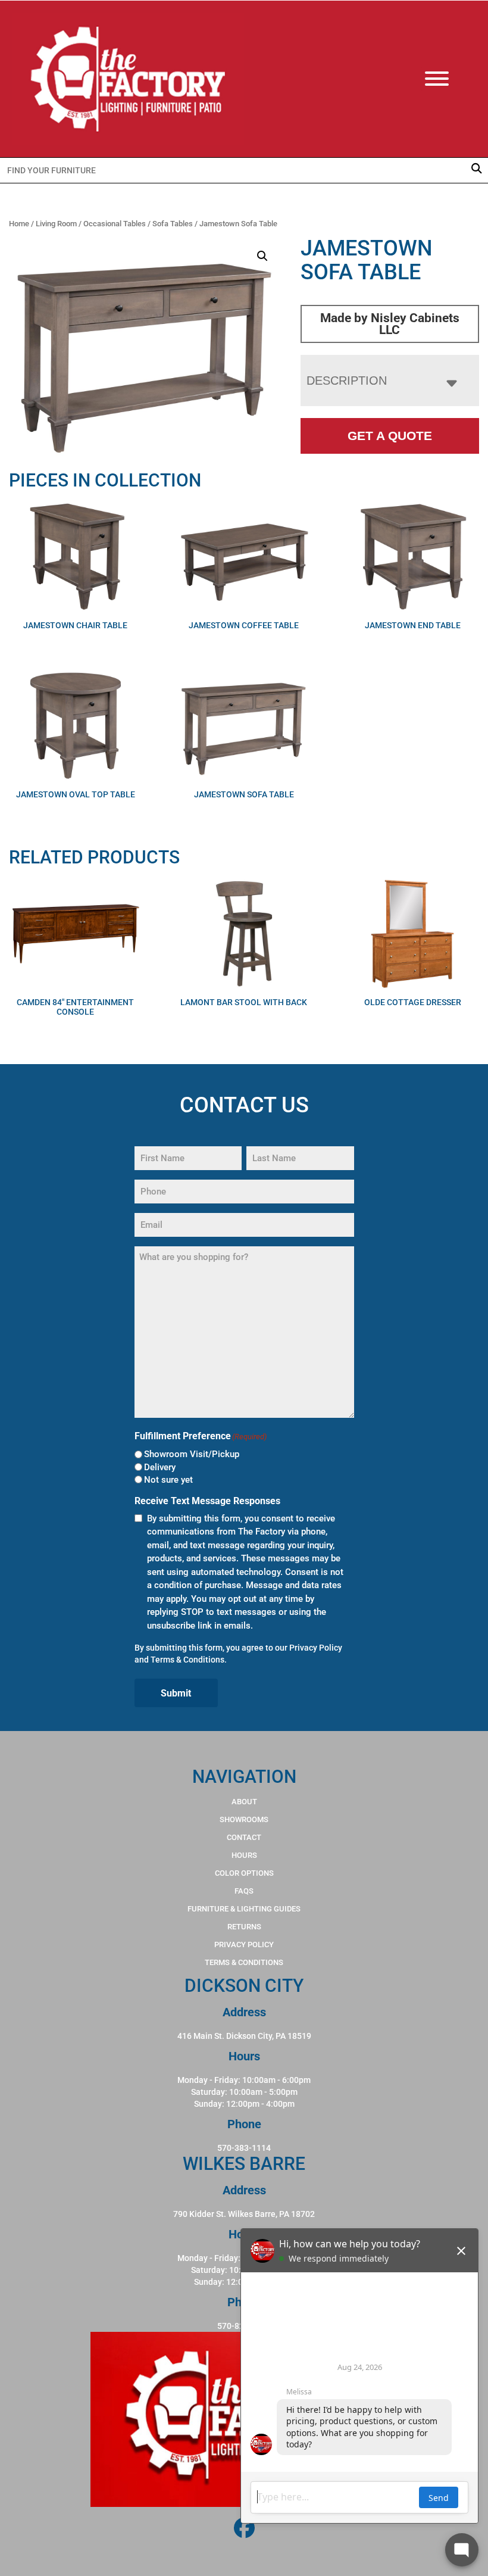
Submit (176, 1693)
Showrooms (244, 1819)
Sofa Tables (173, 224)
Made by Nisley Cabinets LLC (390, 324)
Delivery (160, 1467)
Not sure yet (168, 1480)
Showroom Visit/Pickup (192, 1454)
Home (19, 224)
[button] (262, 256)
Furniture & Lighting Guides (244, 1909)
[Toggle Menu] (449, 79)
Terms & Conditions (187, 1660)
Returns (244, 1927)
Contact (244, 1837)
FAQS (244, 1891)
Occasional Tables (115, 224)
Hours (244, 1855)
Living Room (56, 224)
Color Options (244, 1873)
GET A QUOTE (390, 436)
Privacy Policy (316, 1648)
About (244, 1802)
